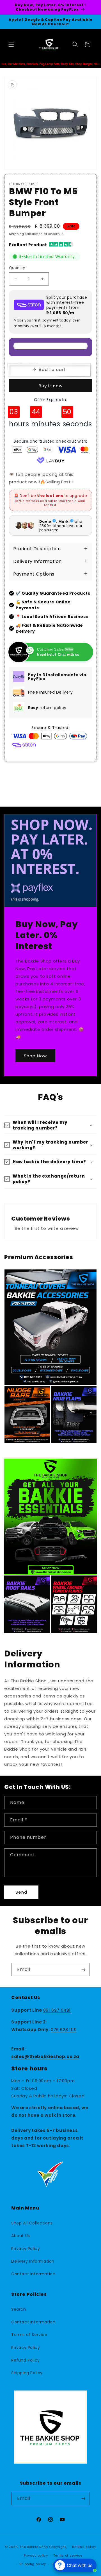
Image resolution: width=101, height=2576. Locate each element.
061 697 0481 (57, 2010)
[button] (11, 44)
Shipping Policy (27, 2373)
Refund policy (84, 2547)
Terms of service (68, 2555)
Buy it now (51, 386)
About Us (21, 2236)
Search (19, 2309)
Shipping (17, 234)
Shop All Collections (32, 2223)
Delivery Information (33, 2261)
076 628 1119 (64, 2030)
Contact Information (33, 2274)
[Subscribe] (83, 1970)
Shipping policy (33, 2564)
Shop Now (35, 1056)
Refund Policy (26, 2360)
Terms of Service (29, 2335)
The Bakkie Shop (34, 2547)
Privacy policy (36, 2555)
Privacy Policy (26, 2249)
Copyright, (58, 2547)
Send (21, 1892)
